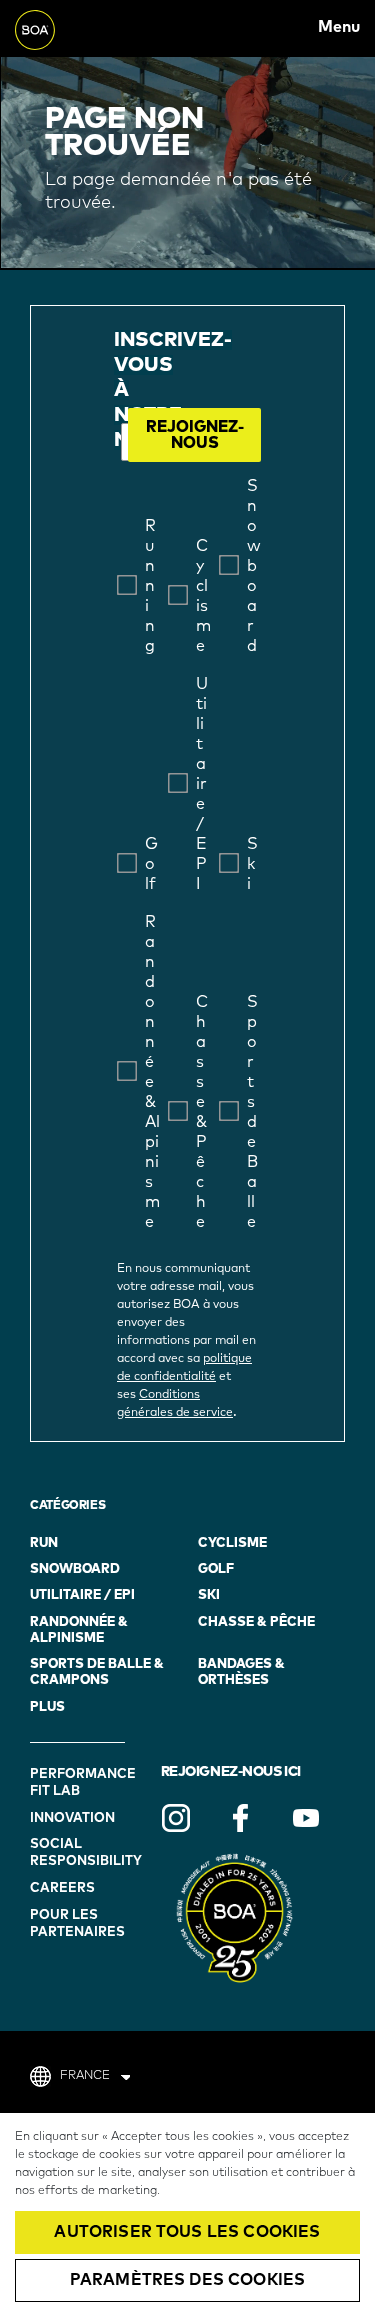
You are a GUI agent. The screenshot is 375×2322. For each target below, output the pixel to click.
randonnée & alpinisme (79, 1630)
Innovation (72, 1818)
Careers (62, 1888)
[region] (187, 2217)
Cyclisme (232, 1543)
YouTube (306, 1818)
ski (209, 1595)
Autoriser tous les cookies (187, 2232)
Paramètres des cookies (188, 2280)
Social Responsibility (80, 1853)
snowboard (75, 1569)
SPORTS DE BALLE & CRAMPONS (97, 1672)
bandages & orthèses (241, 1672)
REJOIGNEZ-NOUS (195, 435)
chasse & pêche (256, 1622)
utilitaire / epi (82, 1595)
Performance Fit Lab (80, 1783)
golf (216, 1569)
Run (44, 1543)
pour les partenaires (77, 1924)
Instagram (176, 1818)
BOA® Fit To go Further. (59, 27)
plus (47, 1707)
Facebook (241, 1818)
